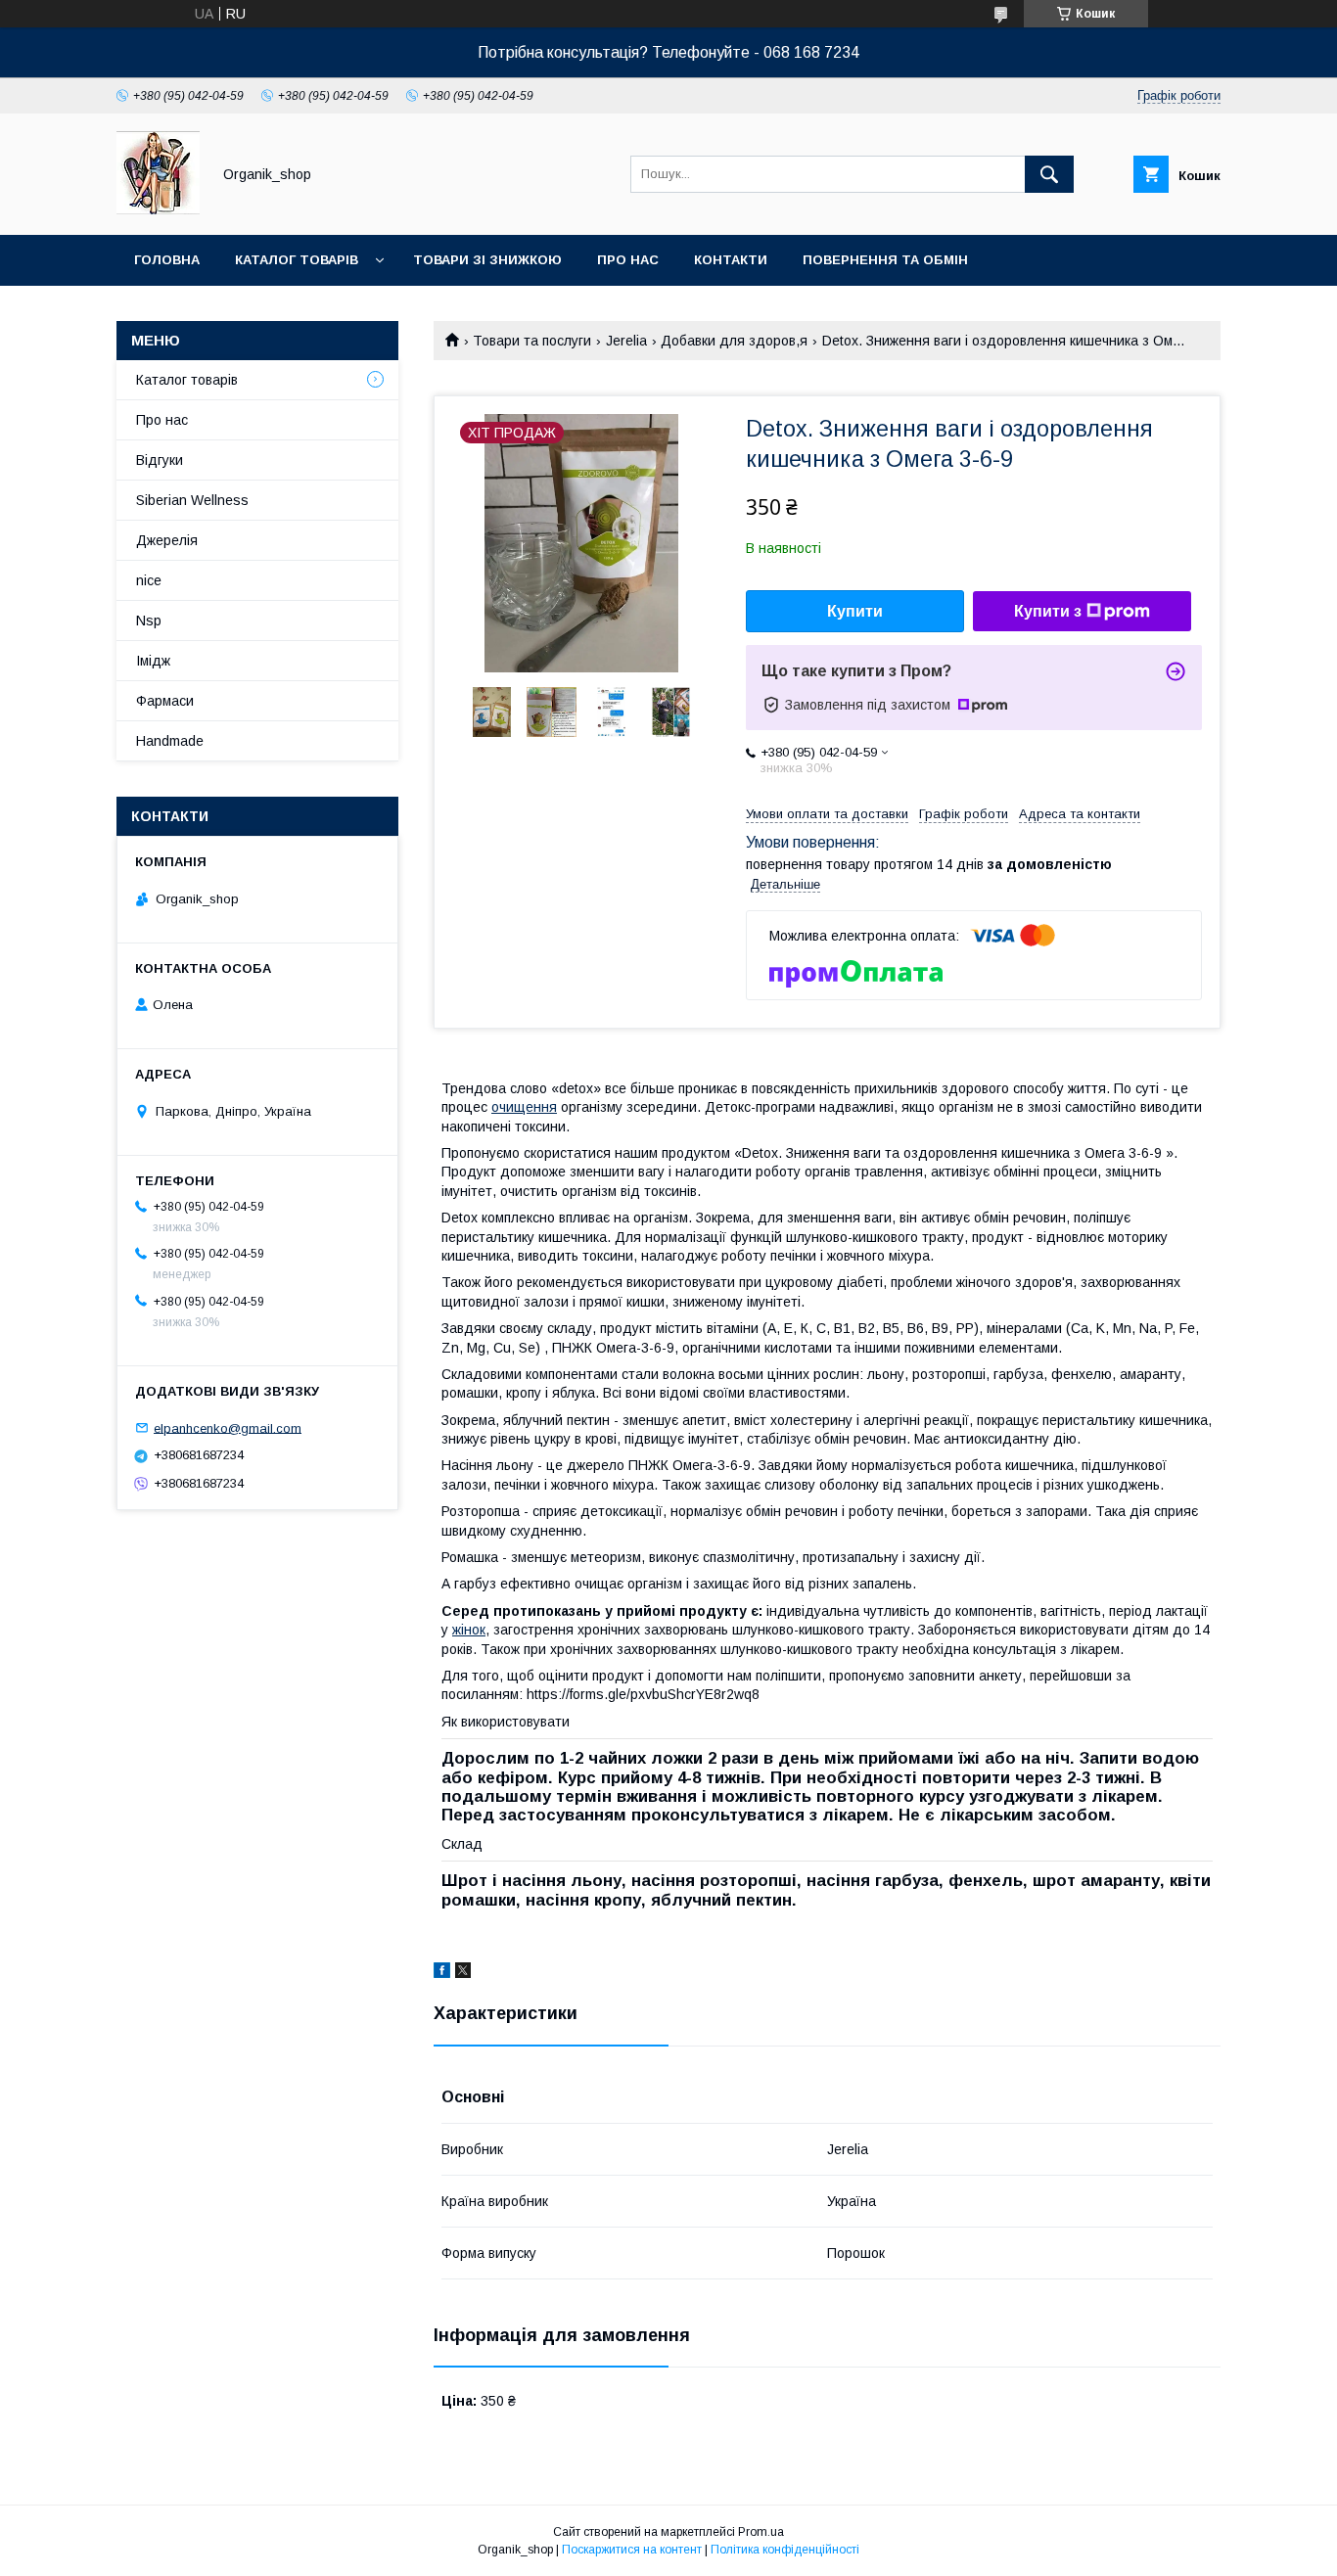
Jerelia (626, 341)
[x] (463, 1973)
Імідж (153, 661)
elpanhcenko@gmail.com (228, 1427)
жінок (469, 1630)
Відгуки (160, 460)
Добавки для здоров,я (734, 341)
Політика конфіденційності (785, 2550)
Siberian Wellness (192, 500)
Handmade (170, 741)
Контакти (731, 260)
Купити (855, 611)
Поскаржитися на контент (632, 2550)
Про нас (628, 260)
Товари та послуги (532, 341)
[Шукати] (1049, 174)
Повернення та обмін (885, 260)
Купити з (1048, 611)
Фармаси (165, 701)
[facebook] (442, 1973)
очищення (524, 1107)
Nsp (149, 621)
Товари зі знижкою (487, 260)
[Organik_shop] (158, 209)
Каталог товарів (297, 260)
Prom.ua (761, 2532)
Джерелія (167, 540)
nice (149, 580)
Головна (167, 260)
